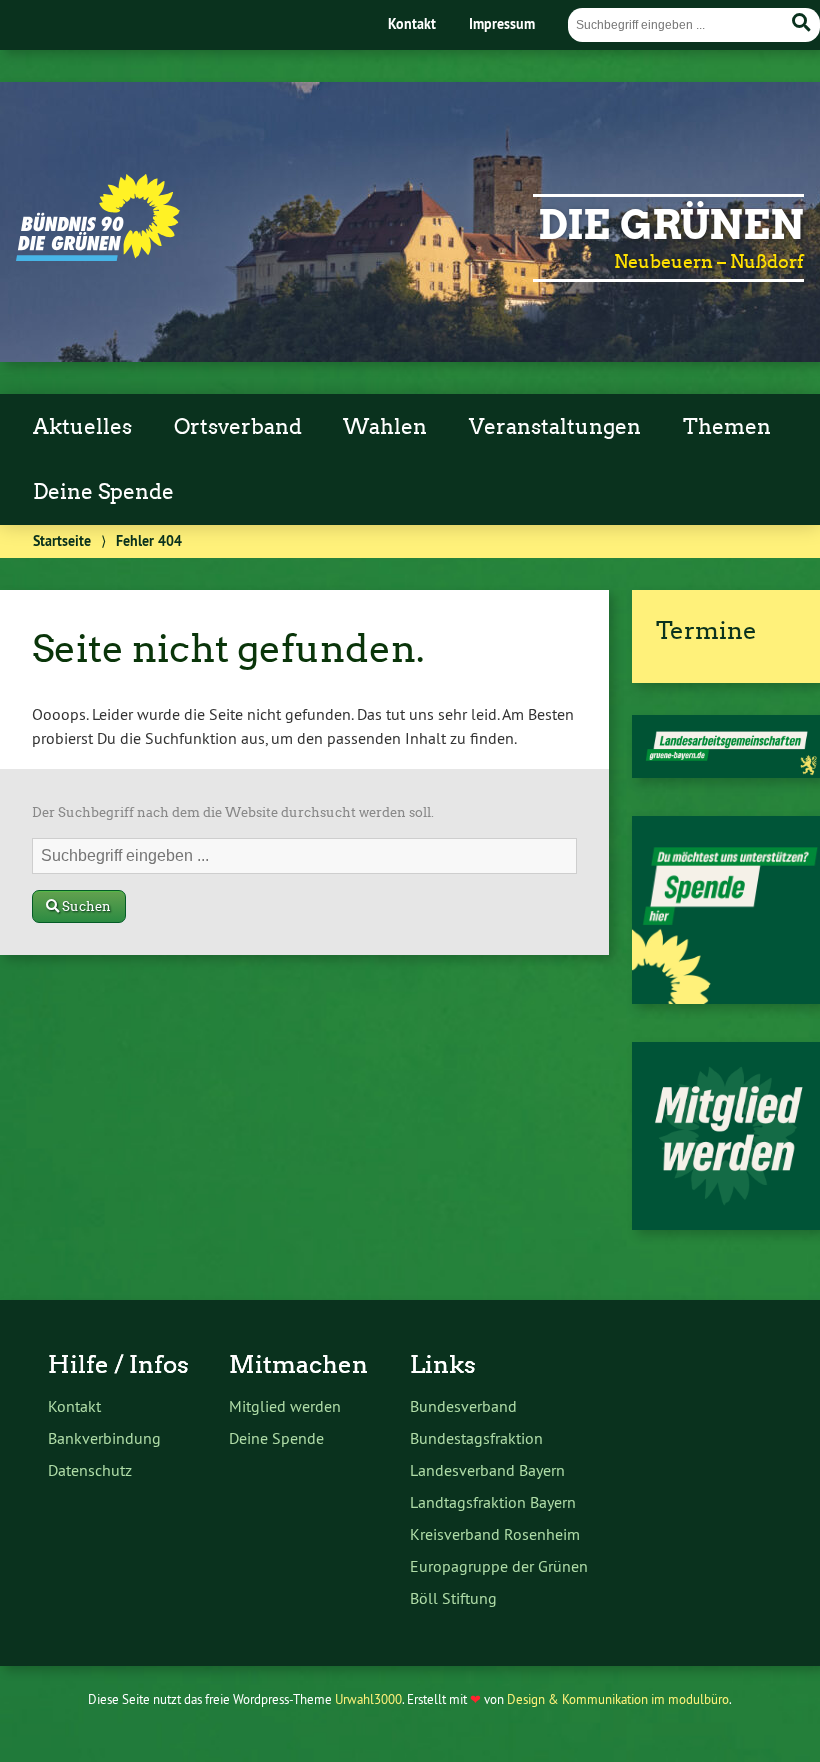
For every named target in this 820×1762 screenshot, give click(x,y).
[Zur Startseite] (98, 255)
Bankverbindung (104, 1438)
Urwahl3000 (368, 1699)
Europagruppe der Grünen (499, 1566)
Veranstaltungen (555, 427)
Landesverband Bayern (487, 1470)
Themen (727, 427)
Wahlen (385, 427)
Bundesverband (463, 1406)
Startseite (62, 540)
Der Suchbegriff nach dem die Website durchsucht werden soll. (233, 812)
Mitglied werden (285, 1406)
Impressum (502, 23)
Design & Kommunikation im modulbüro (618, 1699)
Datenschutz (90, 1470)
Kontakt (412, 23)
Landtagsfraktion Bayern (493, 1502)
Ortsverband (238, 427)
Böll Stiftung (453, 1598)
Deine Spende (103, 492)
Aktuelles (82, 427)
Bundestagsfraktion (476, 1438)
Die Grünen (671, 225)
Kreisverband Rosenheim (495, 1534)
